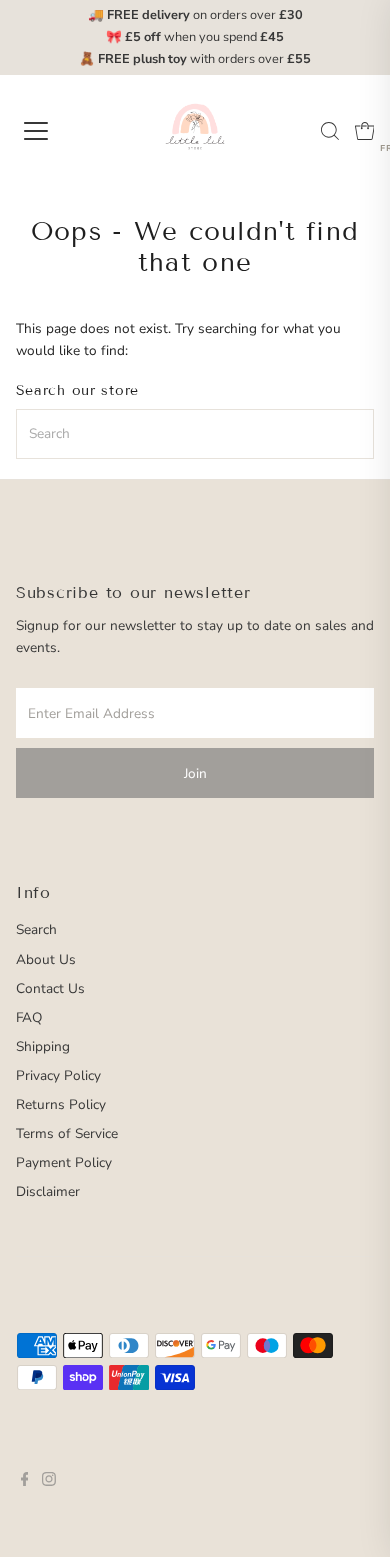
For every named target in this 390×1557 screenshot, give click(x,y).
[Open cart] (365, 131)
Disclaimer (48, 1191)
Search (36, 929)
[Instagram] (49, 1482)
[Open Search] (330, 131)
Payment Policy (64, 1162)
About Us (46, 959)
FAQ (29, 1017)
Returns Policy (61, 1104)
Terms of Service (67, 1133)
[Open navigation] (53, 131)
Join (195, 773)
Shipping (43, 1046)
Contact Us (50, 988)
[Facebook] (25, 1482)
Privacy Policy (58, 1075)
